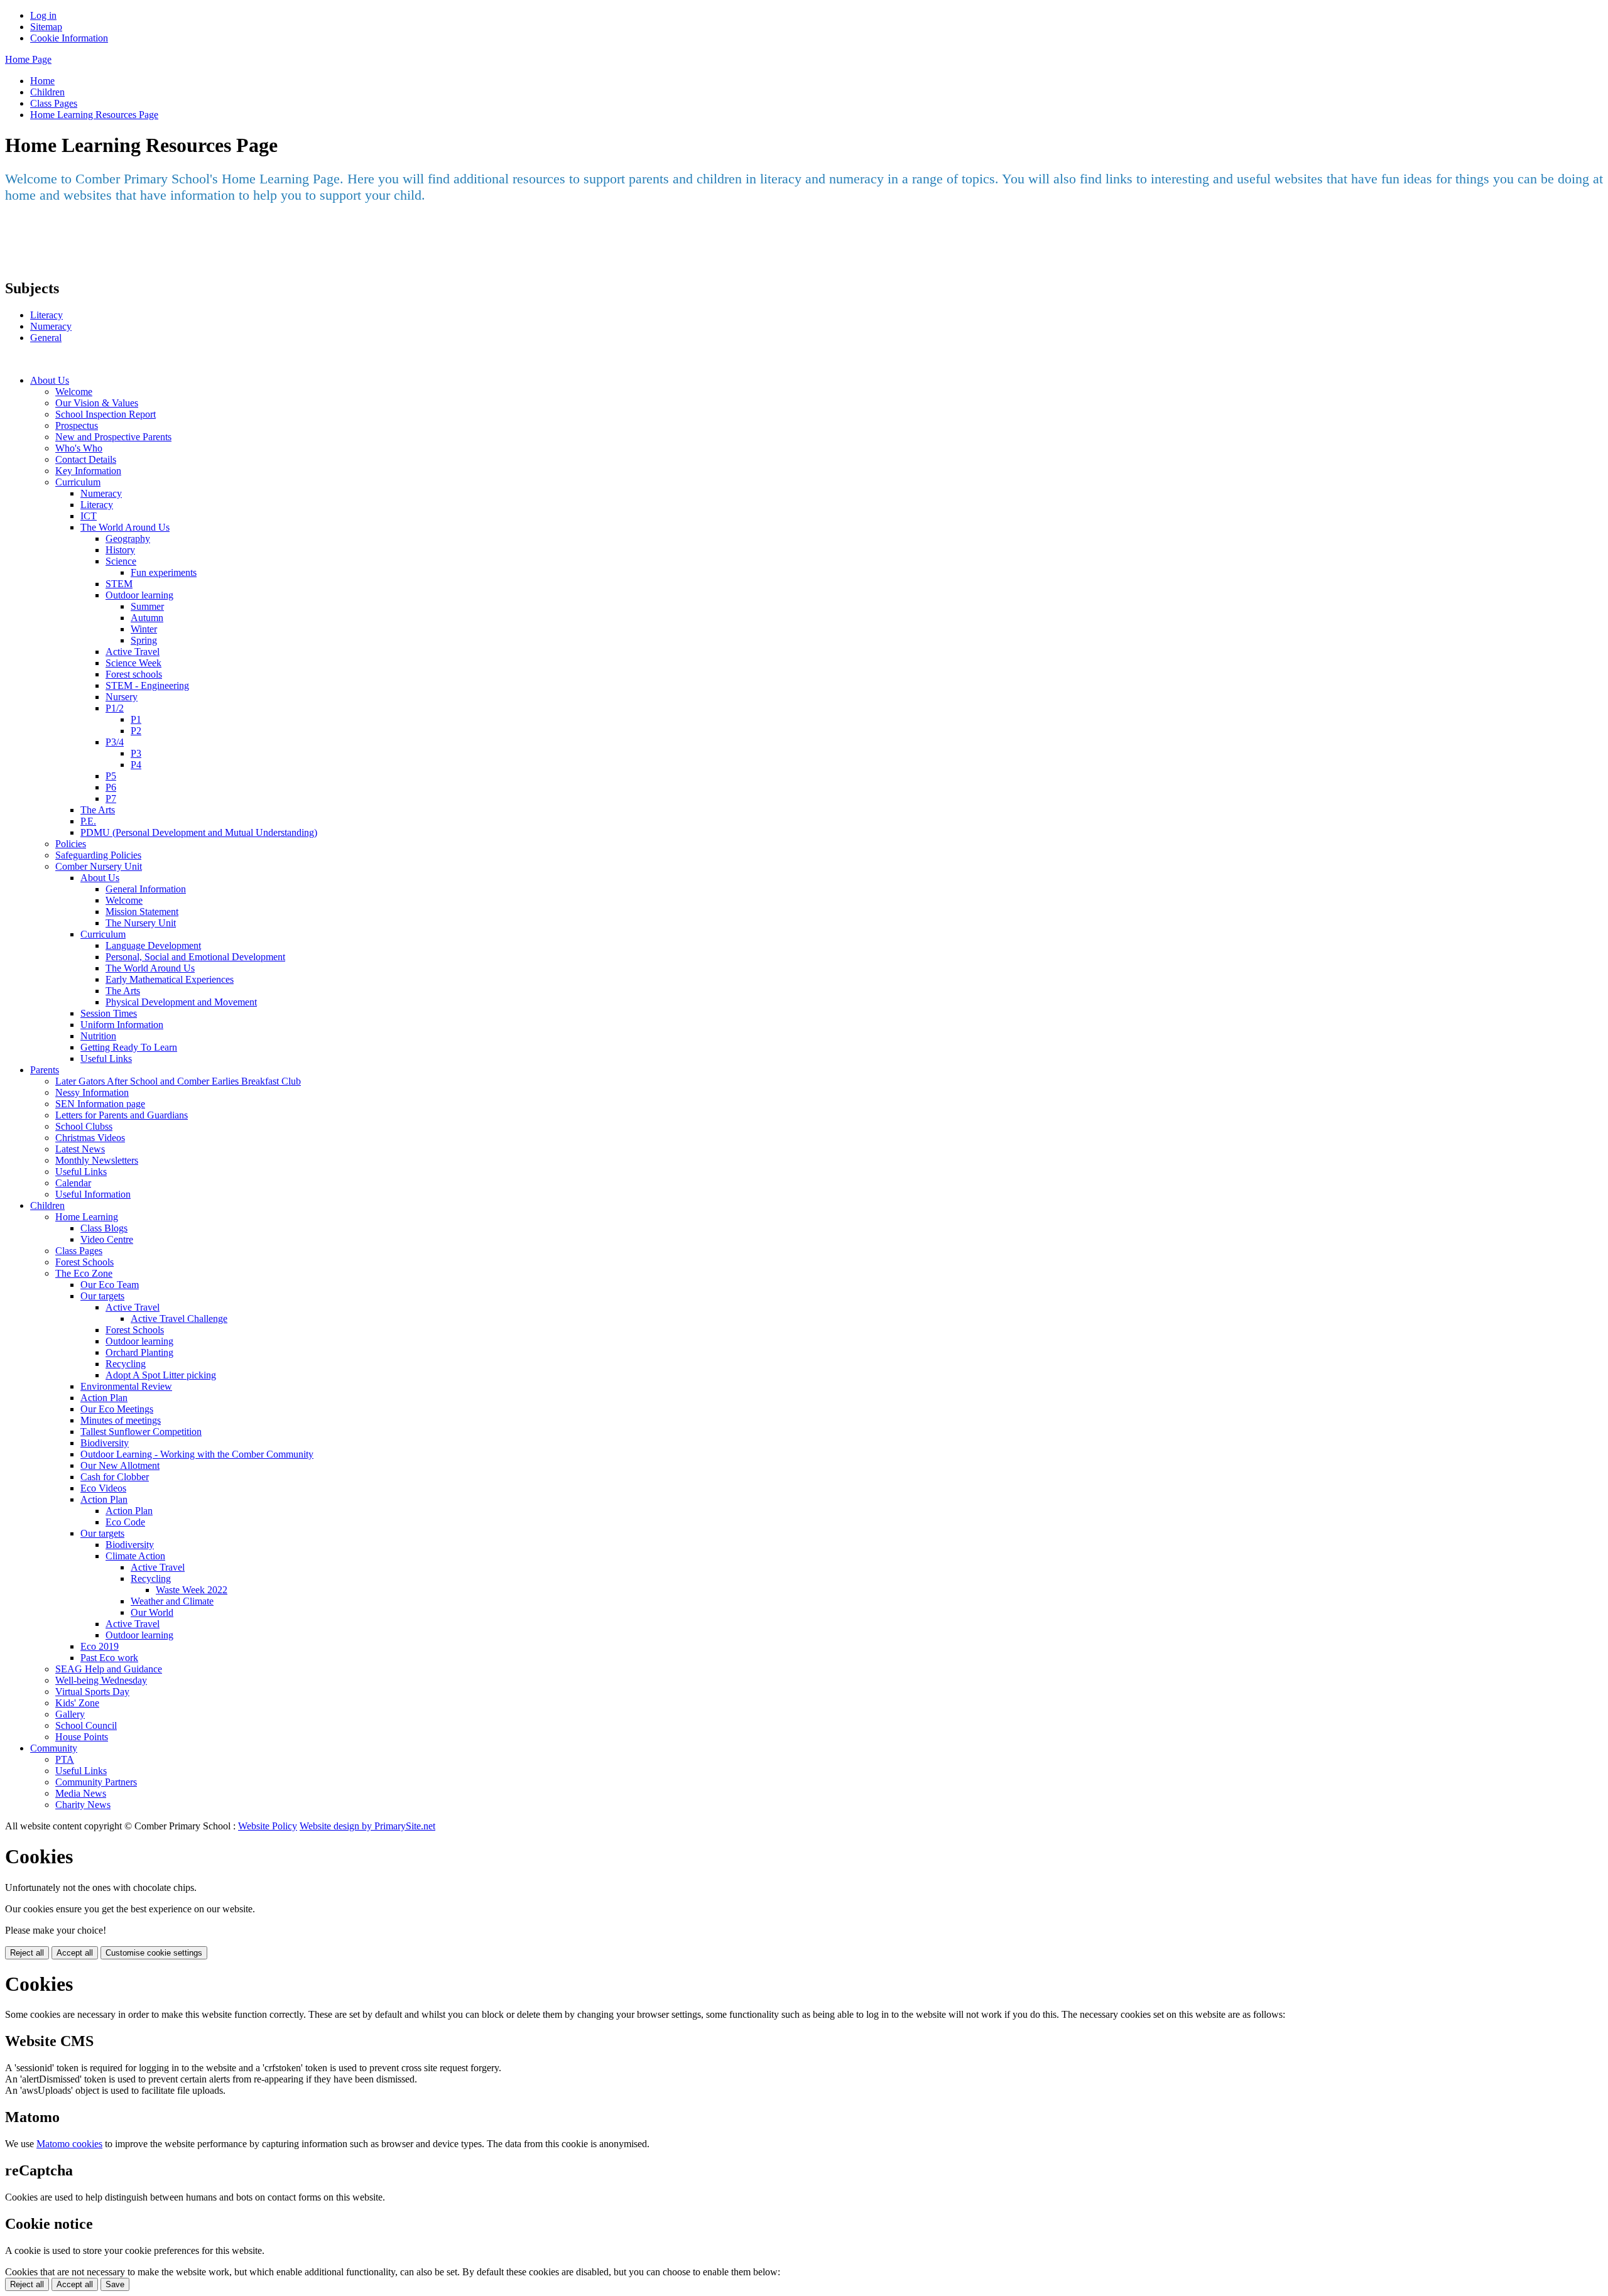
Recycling (126, 1364)
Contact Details (86, 459)
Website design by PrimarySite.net (367, 1826)
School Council (86, 1725)
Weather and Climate (172, 1601)
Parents (45, 1070)
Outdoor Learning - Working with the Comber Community (197, 1454)
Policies (71, 844)
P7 (111, 799)
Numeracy (51, 326)
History (120, 550)
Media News (81, 1793)
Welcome (74, 392)
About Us (50, 380)
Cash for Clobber (115, 1477)
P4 (136, 765)
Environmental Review (126, 1386)
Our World (152, 1612)
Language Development (153, 945)
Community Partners (96, 1782)
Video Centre (107, 1239)
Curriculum (78, 482)
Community (54, 1748)
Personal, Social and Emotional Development (195, 957)
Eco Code (125, 1522)
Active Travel (133, 652)
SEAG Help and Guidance (109, 1669)
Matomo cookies (69, 2144)
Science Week (133, 663)
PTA (65, 1759)
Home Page (28, 59)
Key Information (88, 471)
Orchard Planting (139, 1352)
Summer (147, 606)
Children (47, 92)
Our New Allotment (120, 1465)
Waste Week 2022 (192, 1590)
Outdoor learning (139, 595)
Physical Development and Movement (181, 1002)
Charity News (83, 1805)
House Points (82, 1737)
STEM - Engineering (147, 685)
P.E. (88, 821)
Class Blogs (104, 1228)
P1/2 (115, 708)
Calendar (73, 1183)
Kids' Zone (77, 1703)
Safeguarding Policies (98, 855)
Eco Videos (103, 1488)
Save (115, 2284)
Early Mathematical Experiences (170, 979)
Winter (144, 629)
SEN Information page (100, 1104)
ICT (89, 516)
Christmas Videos (90, 1138)
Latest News (80, 1149)
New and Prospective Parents (113, 437)
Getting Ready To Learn (129, 1047)
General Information (146, 889)
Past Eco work (109, 1658)
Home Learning (87, 1217)
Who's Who (79, 448)
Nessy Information (92, 1092)
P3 (136, 753)
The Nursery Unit (141, 923)
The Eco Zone (84, 1273)
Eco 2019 (100, 1646)
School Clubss (84, 1126)
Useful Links (106, 1059)
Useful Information (93, 1194)
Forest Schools (84, 1262)
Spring (144, 640)
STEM (119, 584)
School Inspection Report (106, 414)
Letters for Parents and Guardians (122, 1115)
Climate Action (135, 1556)
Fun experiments (164, 572)
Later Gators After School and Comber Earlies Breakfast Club (178, 1081)
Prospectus (77, 425)
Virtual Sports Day (92, 1692)
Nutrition (98, 1036)
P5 (111, 776)
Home (42, 81)
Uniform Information (122, 1025)
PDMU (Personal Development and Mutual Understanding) (199, 832)
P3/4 (115, 742)
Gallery (70, 1714)
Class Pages (54, 103)
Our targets (102, 1296)
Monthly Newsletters (97, 1160)
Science (121, 561)
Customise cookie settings (154, 1953)
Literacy (46, 315)
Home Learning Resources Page (94, 115)
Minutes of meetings (121, 1420)
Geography (128, 539)
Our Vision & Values (97, 403)
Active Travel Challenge (179, 1319)
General (46, 338)
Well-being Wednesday (101, 1680)
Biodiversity (105, 1443)
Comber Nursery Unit (99, 866)
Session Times (109, 1013)
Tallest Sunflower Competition (141, 1432)
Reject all (27, 1953)
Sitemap (46, 27)
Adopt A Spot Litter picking (161, 1375)
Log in (43, 15)
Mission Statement (142, 912)
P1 (136, 719)
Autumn (147, 618)
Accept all (75, 1953)
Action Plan (104, 1398)
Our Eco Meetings (117, 1409)
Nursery (122, 697)
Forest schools (134, 674)
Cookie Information (69, 38)
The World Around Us (125, 527)
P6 (111, 787)
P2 (136, 731)
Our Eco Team (110, 1285)
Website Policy (268, 1826)
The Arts (98, 810)
